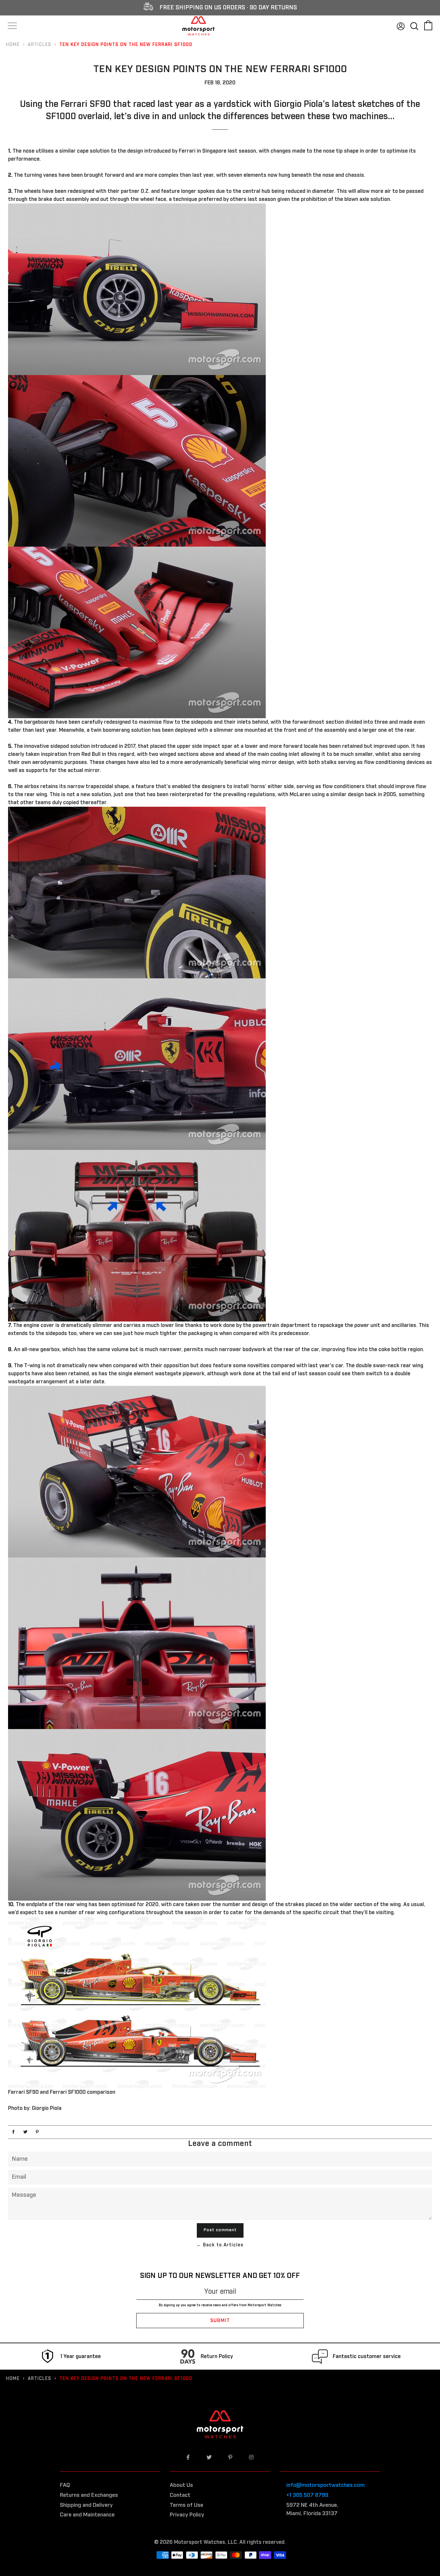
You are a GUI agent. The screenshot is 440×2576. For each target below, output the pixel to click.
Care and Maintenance (87, 2515)
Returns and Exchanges (89, 2495)
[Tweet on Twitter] (25, 2132)
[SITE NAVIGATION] (12, 26)
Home (13, 45)
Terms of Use (187, 2505)
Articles (39, 45)
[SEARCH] (414, 25)
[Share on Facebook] (13, 2132)
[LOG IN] (401, 25)
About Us (181, 2485)
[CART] (428, 25)
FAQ (65, 2485)
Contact (180, 2495)
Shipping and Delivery (86, 2505)
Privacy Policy (187, 2515)
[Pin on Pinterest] (37, 2132)
